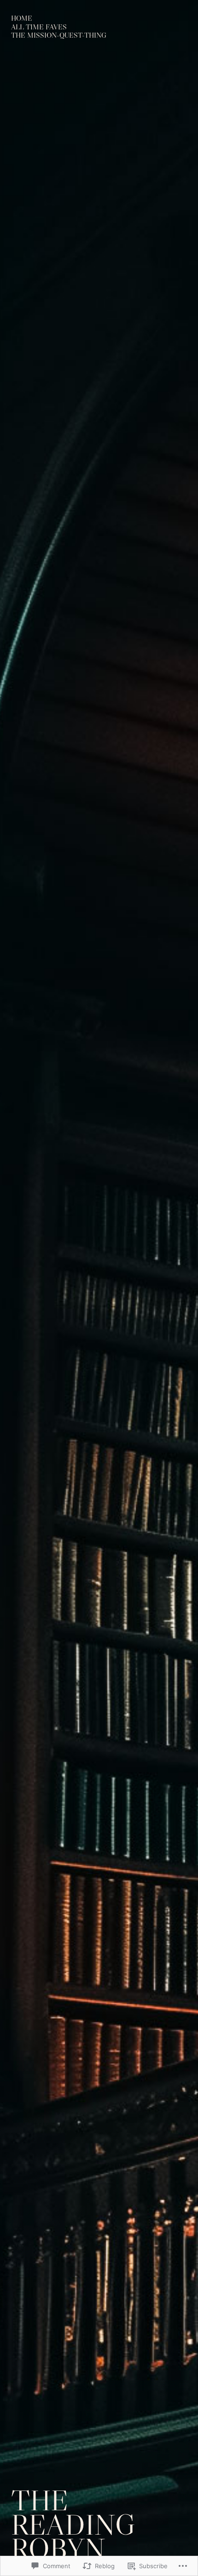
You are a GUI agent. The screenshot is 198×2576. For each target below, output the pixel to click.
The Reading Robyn (73, 2525)
